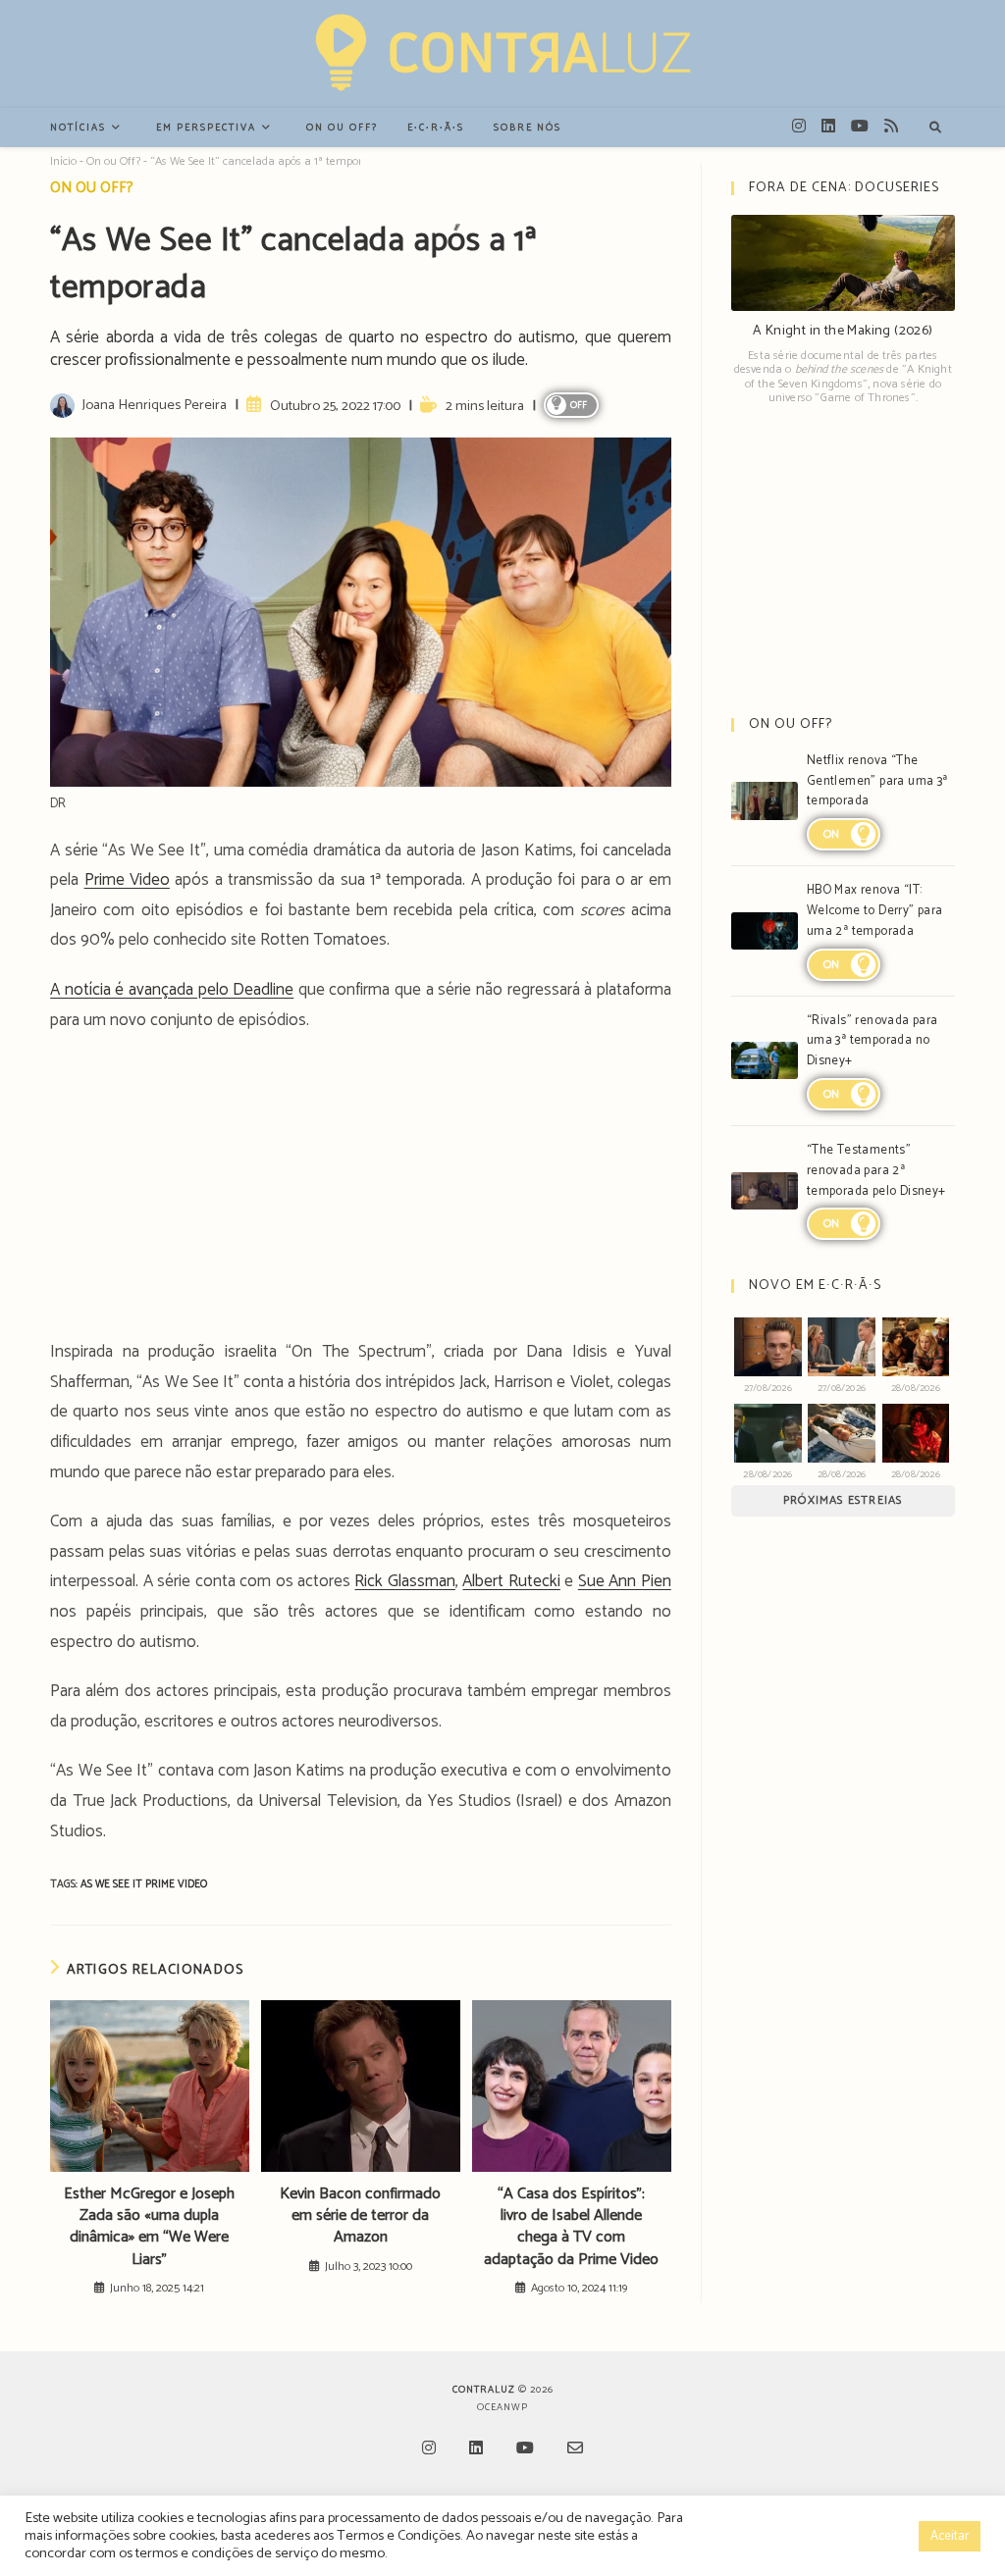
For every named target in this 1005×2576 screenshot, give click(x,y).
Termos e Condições (398, 2536)
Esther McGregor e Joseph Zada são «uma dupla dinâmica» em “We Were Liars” (149, 2228)
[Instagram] (429, 2450)
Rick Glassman (404, 1581)
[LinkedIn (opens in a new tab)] (828, 127)
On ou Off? (113, 161)
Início (63, 161)
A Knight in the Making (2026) (843, 331)
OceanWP (502, 2407)
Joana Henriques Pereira (154, 405)
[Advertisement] (361, 1192)
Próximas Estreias (843, 1500)
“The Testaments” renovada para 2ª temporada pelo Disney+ (876, 1171)
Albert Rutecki (511, 1581)
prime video (176, 1884)
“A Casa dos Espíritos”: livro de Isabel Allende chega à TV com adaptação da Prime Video (571, 2228)
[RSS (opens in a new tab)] (891, 127)
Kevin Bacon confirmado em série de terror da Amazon (360, 2216)
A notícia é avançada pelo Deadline (172, 990)
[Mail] (575, 2450)
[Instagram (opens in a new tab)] (799, 127)
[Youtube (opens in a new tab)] (860, 127)
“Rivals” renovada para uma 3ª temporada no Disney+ (873, 1041)
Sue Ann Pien (625, 1581)
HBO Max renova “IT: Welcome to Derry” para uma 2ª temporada (875, 911)
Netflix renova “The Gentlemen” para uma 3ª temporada (877, 781)
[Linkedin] (476, 2450)
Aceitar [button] (950, 2536)
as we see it (113, 1884)
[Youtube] (525, 2450)
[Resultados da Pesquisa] (935, 129)
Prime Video (127, 880)
